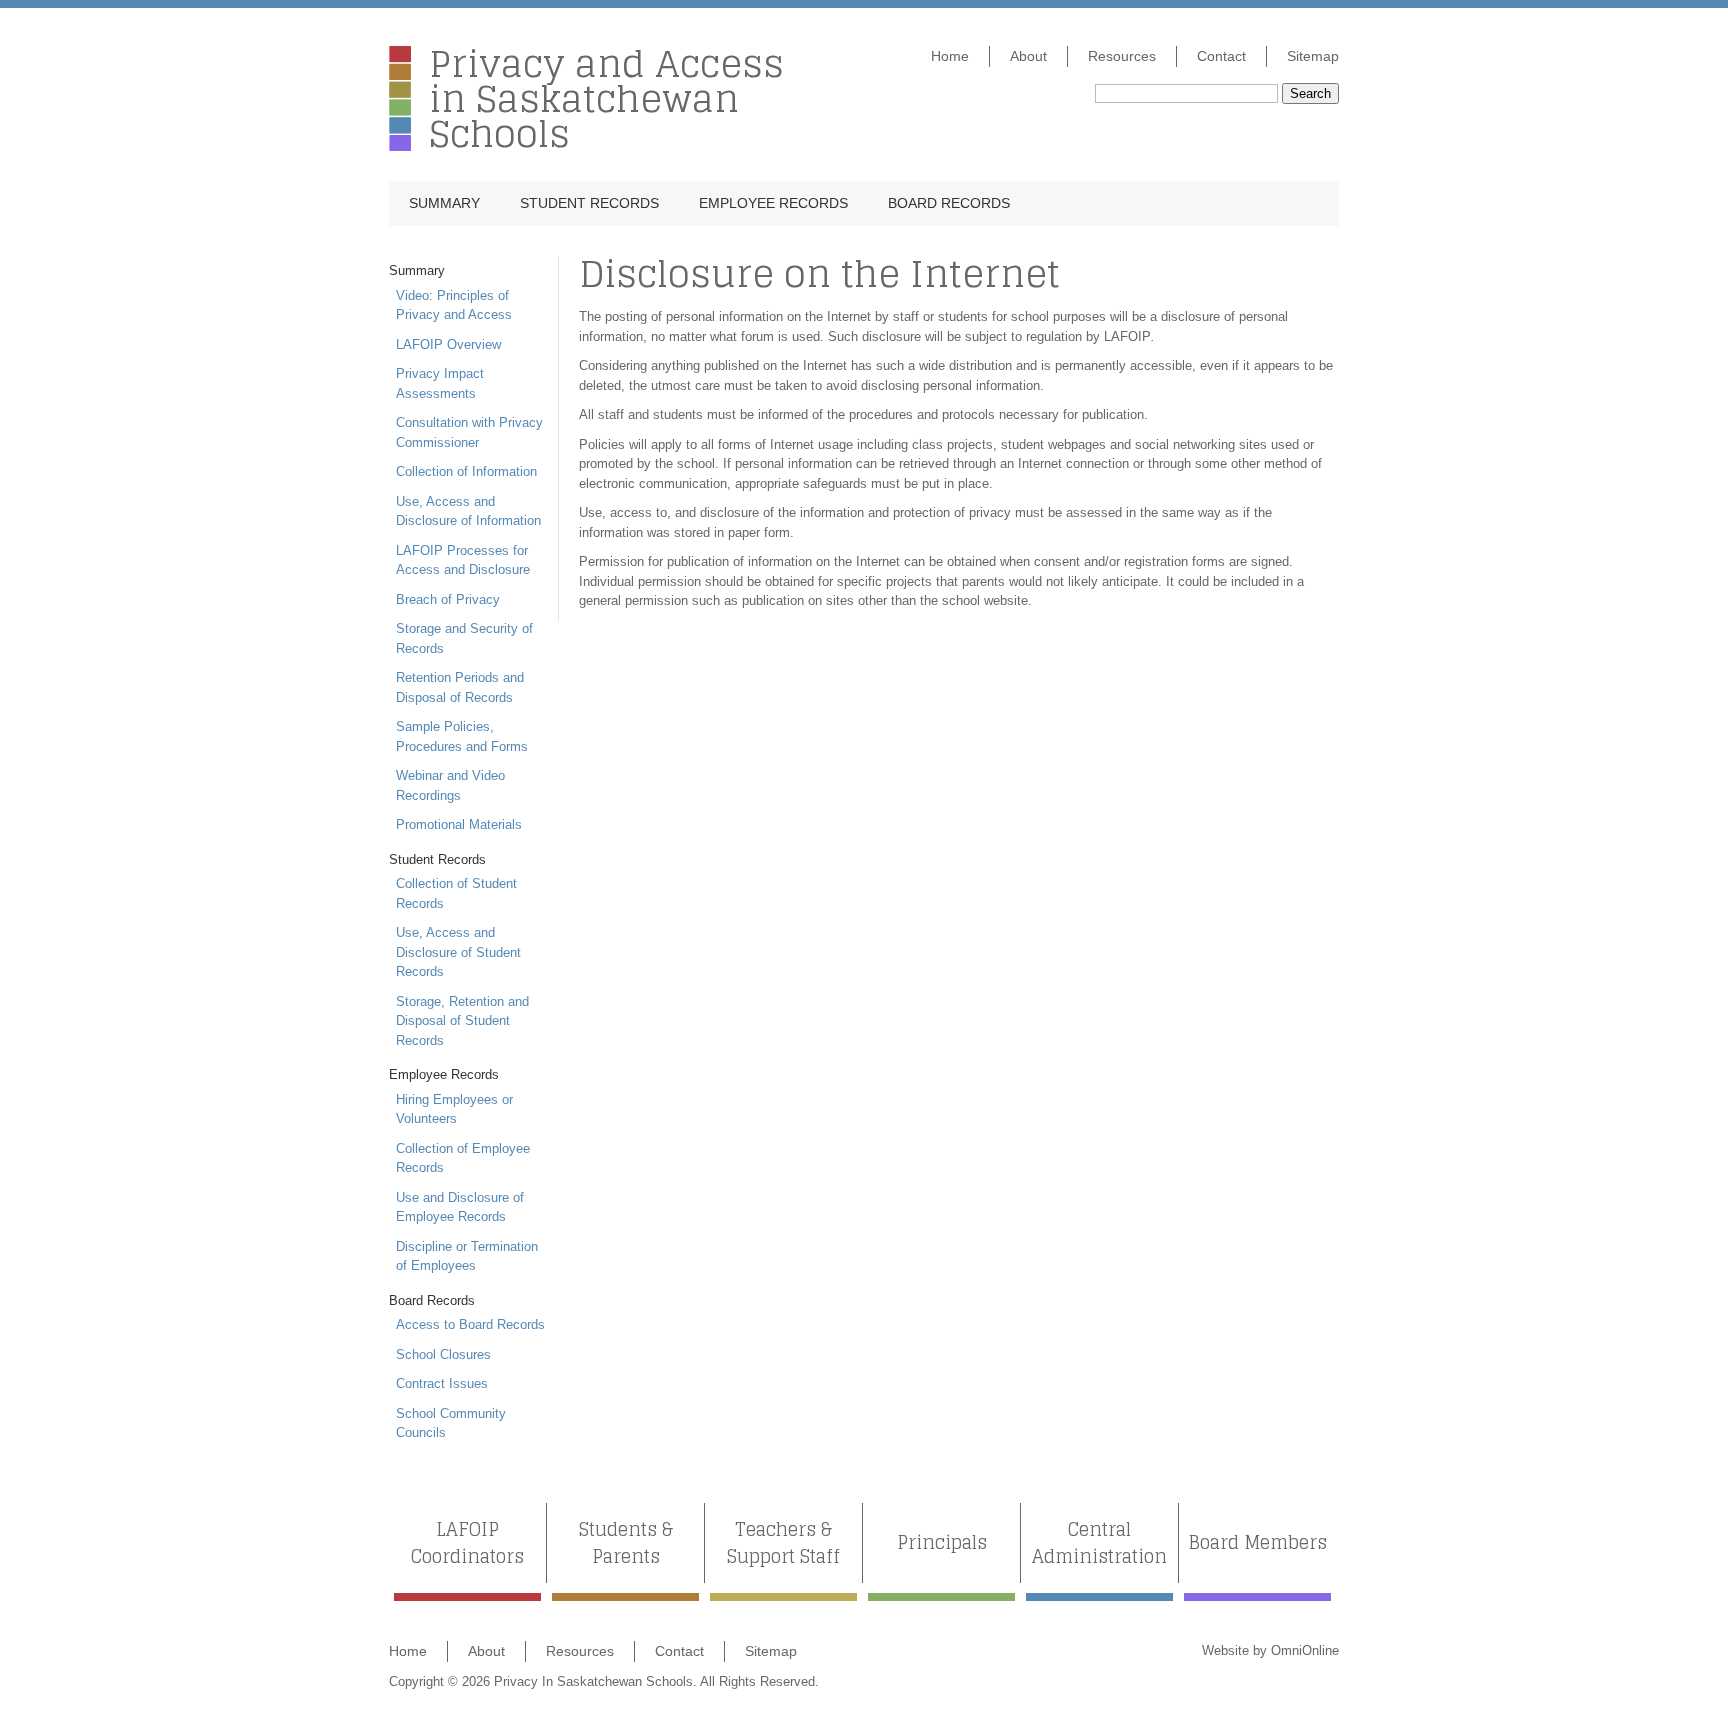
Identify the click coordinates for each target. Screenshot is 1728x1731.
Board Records (949, 203)
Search (1310, 93)
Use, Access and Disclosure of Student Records (458, 952)
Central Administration (1099, 1543)
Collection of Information (466, 471)
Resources (1122, 56)
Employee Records (773, 203)
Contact (1221, 56)
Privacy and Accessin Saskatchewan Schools (606, 98)
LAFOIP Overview (448, 344)
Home (950, 56)
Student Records (589, 203)
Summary (444, 203)
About (1028, 56)
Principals (942, 1542)
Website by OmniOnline (1270, 1650)
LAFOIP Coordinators (467, 1543)
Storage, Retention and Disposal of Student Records (462, 1021)
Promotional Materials (459, 824)
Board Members (1257, 1542)
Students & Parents (626, 1543)
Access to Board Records (470, 1324)
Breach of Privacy (448, 599)
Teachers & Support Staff (783, 1543)
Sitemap (1313, 56)
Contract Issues (442, 1383)
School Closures (443, 1354)
